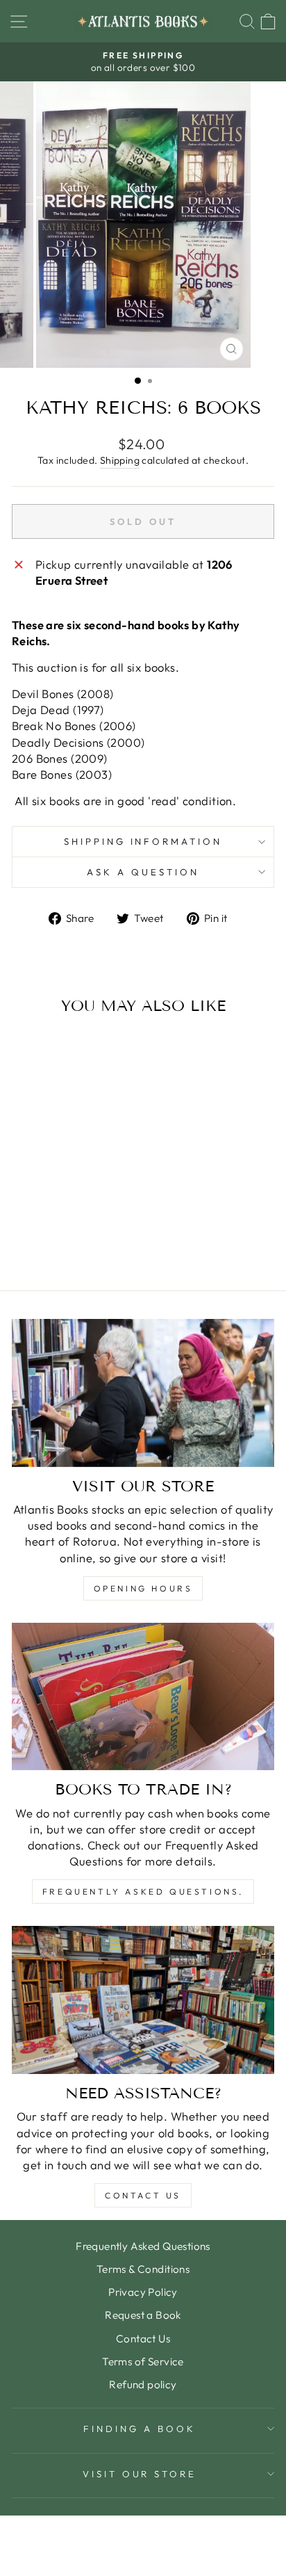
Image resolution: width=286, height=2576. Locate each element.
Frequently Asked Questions (143, 2246)
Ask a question (143, 872)
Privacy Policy (143, 2292)
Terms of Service (143, 2362)
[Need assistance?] (143, 2000)
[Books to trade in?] (143, 1697)
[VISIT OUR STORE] (143, 1393)
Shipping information (143, 841)
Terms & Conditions (143, 2269)
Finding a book (140, 2429)
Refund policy (143, 2384)
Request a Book (143, 2315)
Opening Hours (143, 1588)
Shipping (120, 460)
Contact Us (143, 2195)
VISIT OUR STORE (140, 2474)
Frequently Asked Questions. (143, 1892)
